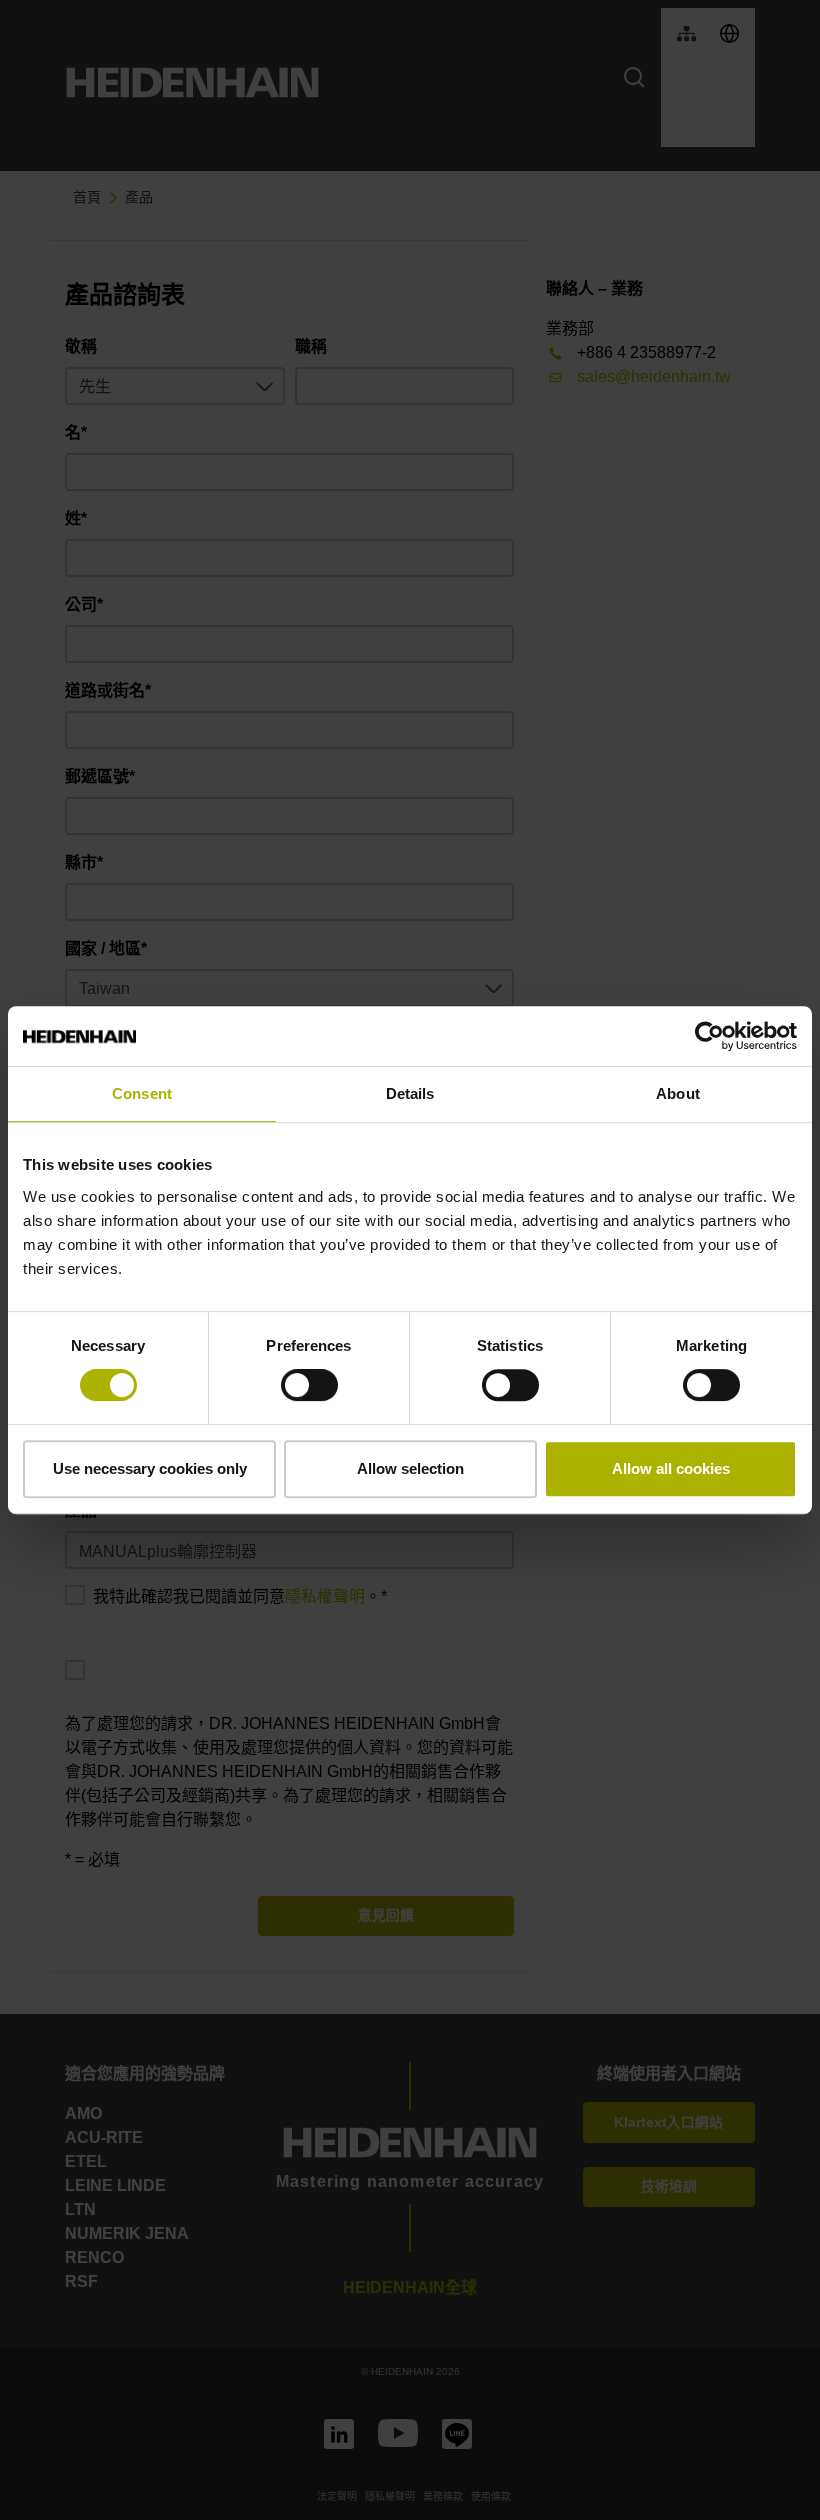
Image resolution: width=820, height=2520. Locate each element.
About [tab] (678, 1093)
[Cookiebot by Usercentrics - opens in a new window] (709, 1036)
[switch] (309, 1385)
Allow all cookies (671, 1468)
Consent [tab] (142, 1093)
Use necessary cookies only (150, 1468)
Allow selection (410, 1468)
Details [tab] (410, 1093)
